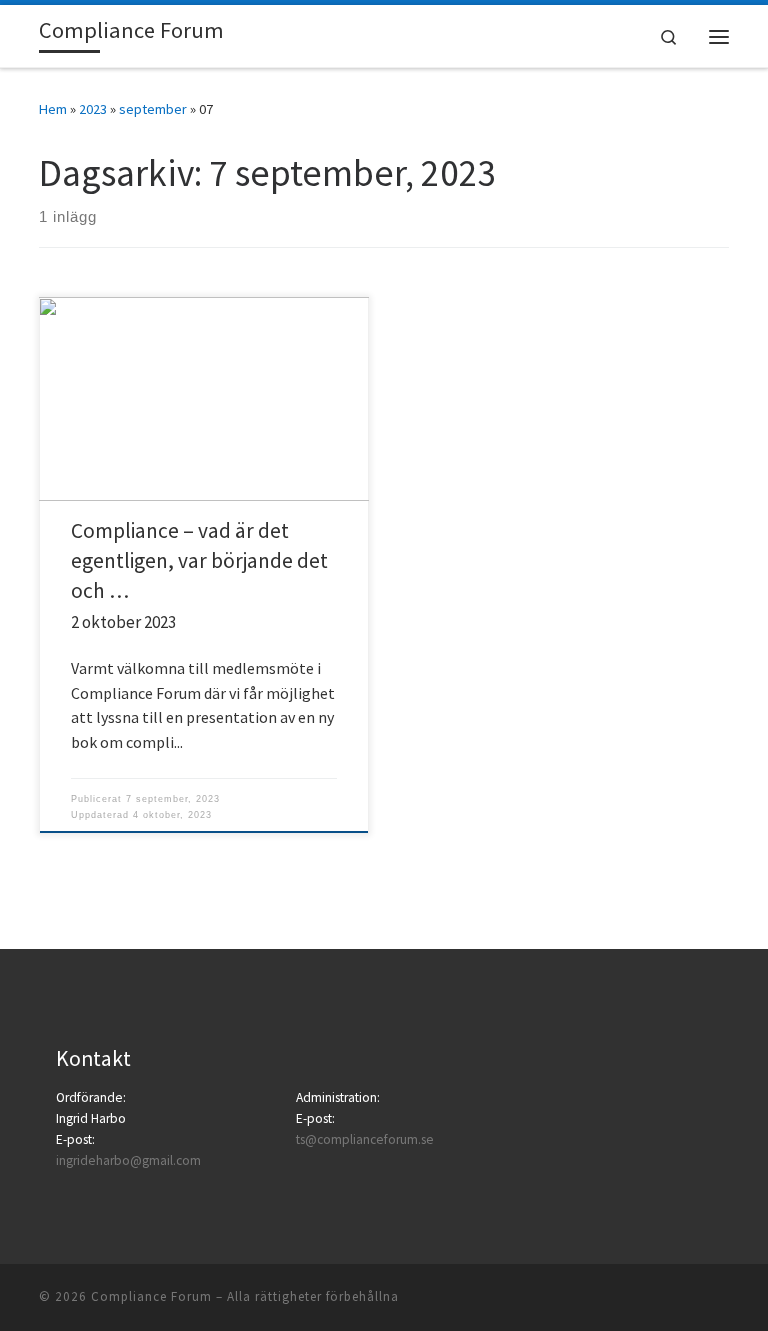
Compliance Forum (151, 1296)
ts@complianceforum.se (365, 1139)
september (153, 109)
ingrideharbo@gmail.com (128, 1160)
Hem (53, 109)
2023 (93, 109)
